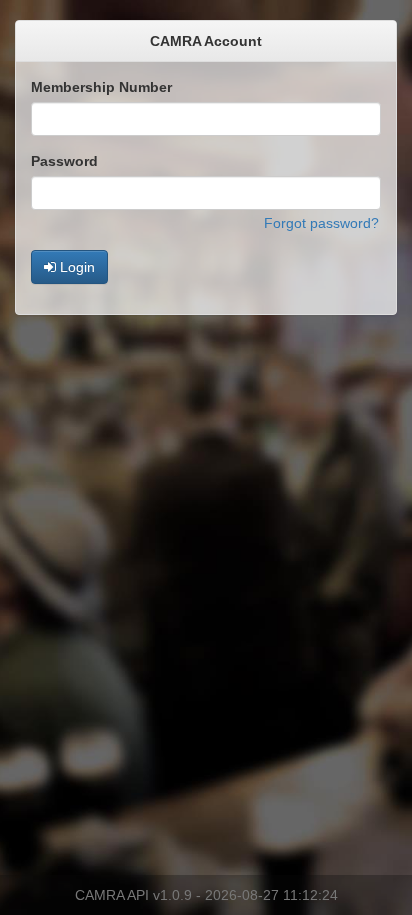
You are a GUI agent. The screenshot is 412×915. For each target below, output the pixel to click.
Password (64, 161)
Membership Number (101, 87)
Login (75, 267)
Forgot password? (321, 223)
